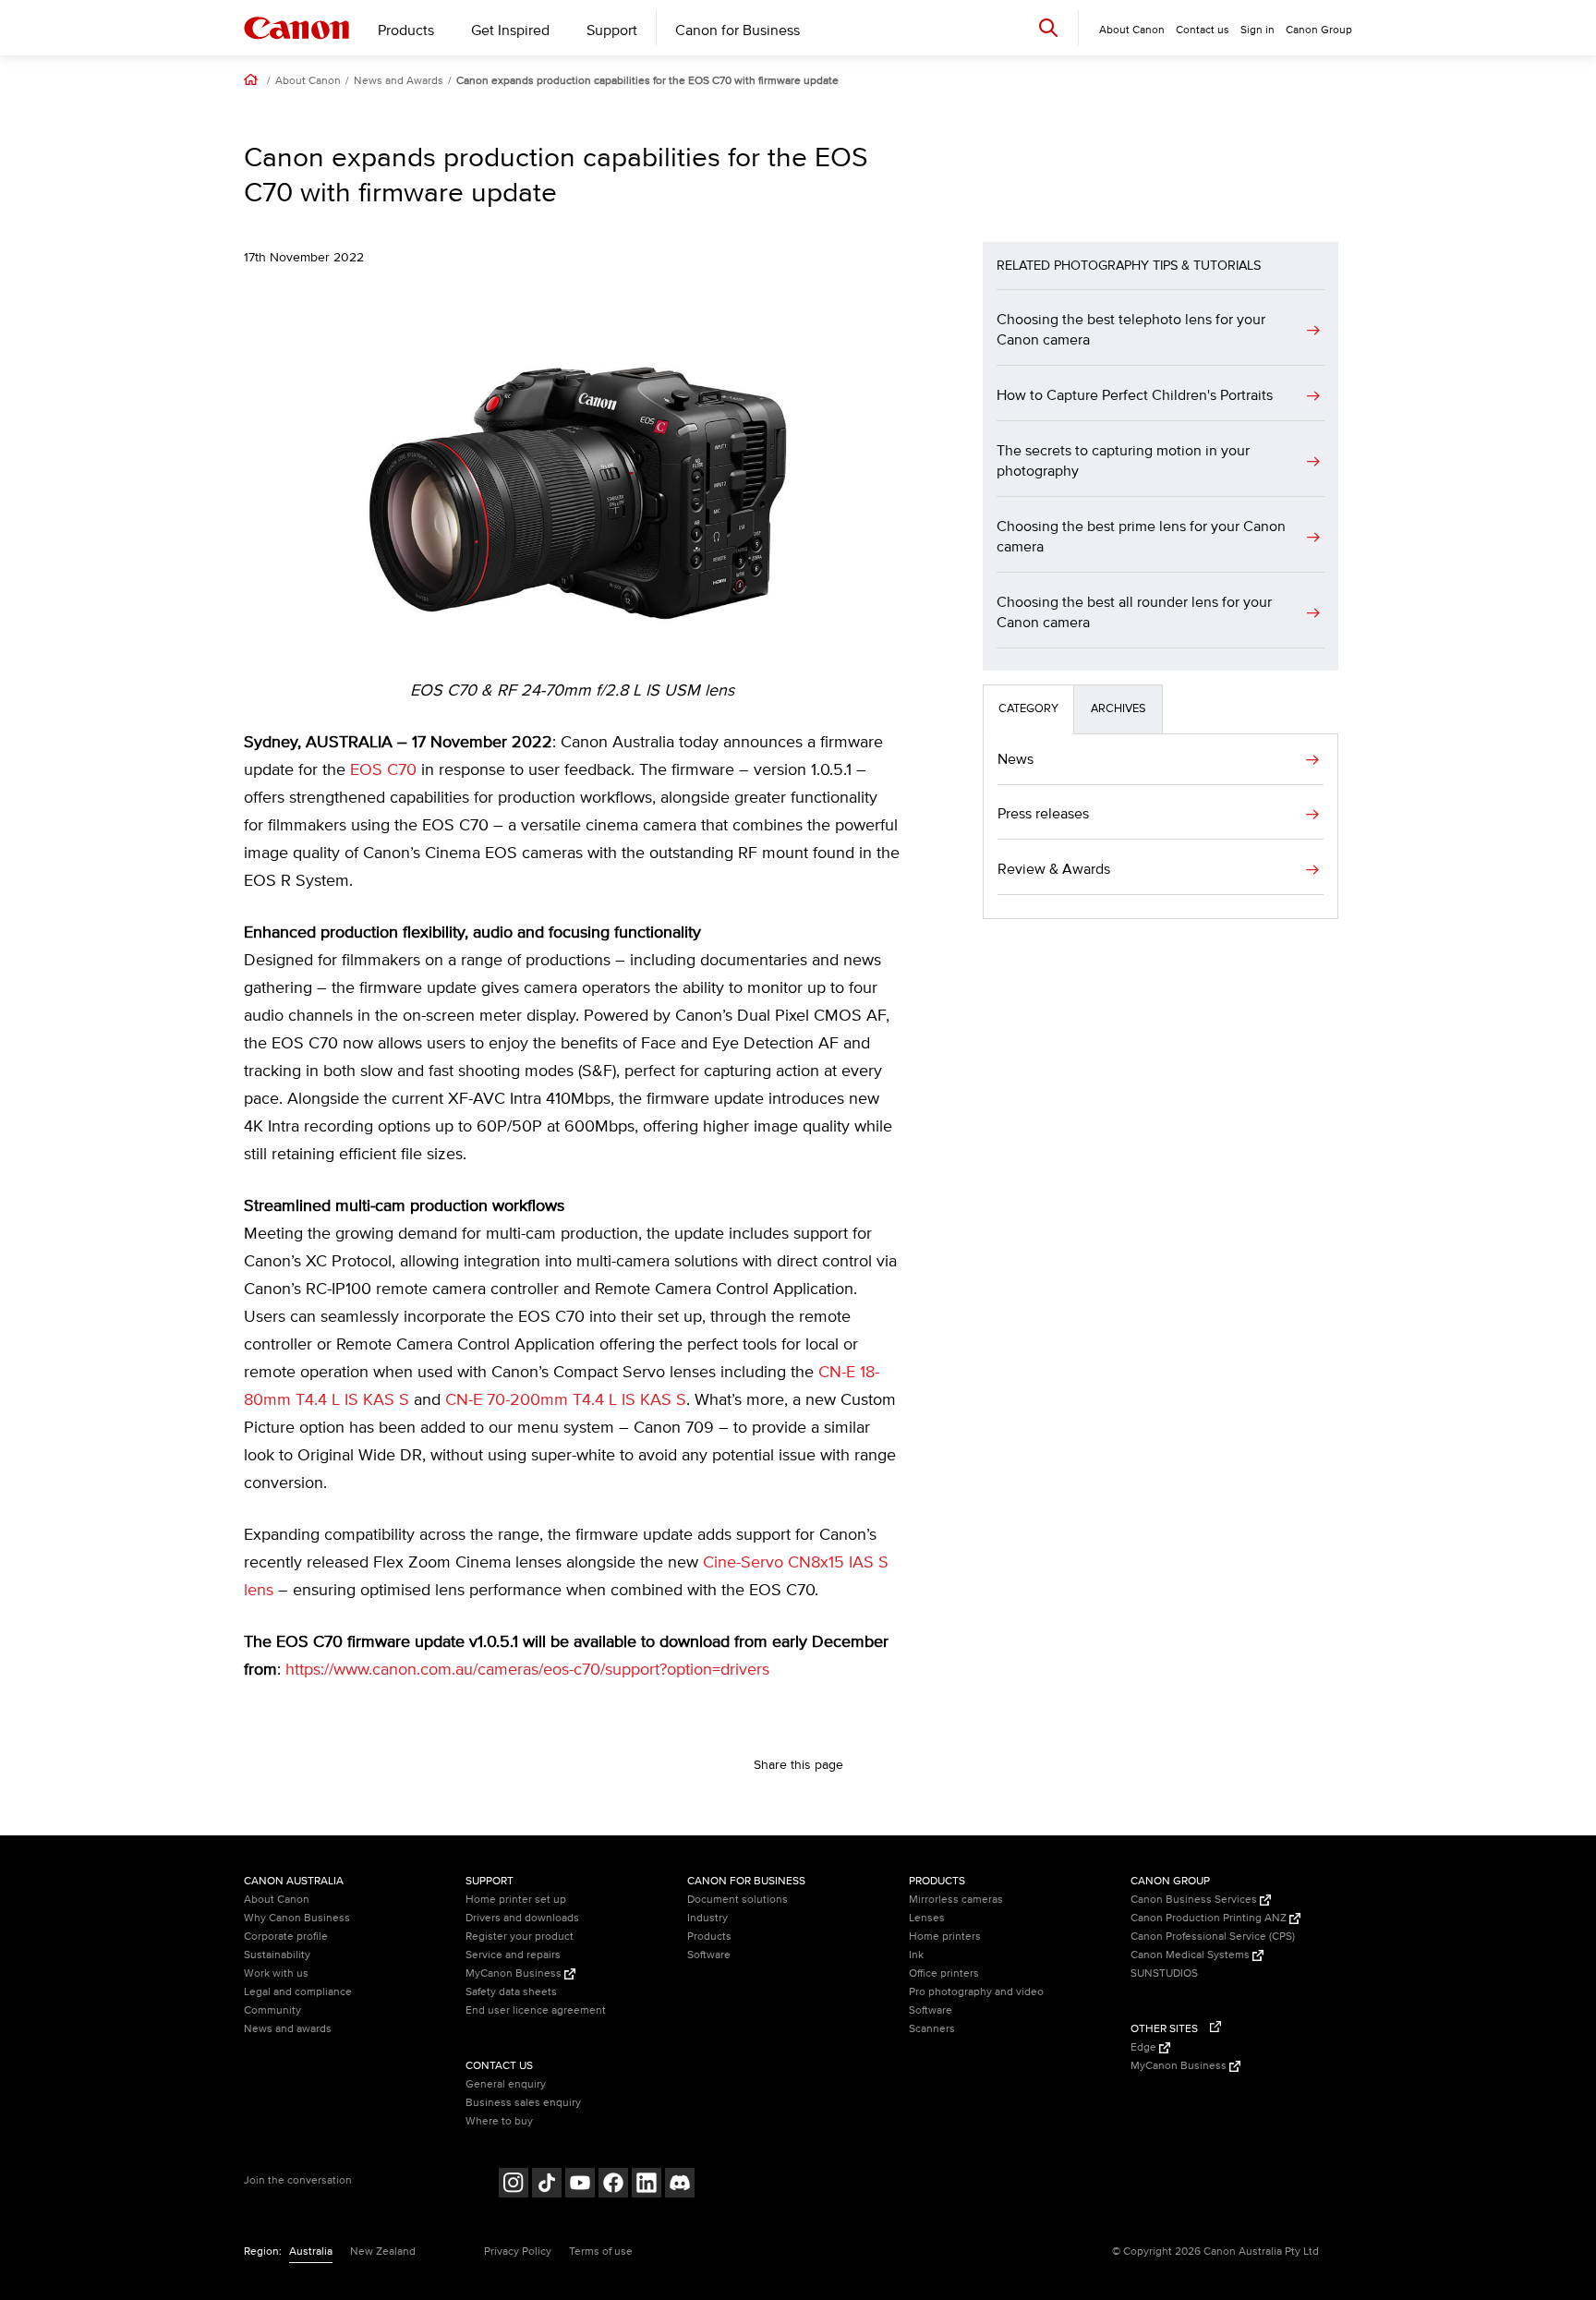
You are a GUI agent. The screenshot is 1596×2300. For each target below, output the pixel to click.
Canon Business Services (1195, 1900)
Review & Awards (1054, 869)
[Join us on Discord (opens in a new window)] (680, 2185)
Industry (707, 1918)
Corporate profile (286, 1937)
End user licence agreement (536, 2010)
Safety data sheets (511, 1992)
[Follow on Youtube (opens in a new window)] (580, 2185)
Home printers (945, 1937)
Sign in (1257, 30)
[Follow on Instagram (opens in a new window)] (514, 2185)
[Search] (1048, 27)
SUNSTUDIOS (1164, 1973)
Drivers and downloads (522, 1918)
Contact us (1203, 30)
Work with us (276, 1973)
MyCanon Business (515, 1973)
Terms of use (601, 2252)
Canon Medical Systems (1191, 1955)
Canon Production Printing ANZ (1210, 1918)
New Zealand (383, 2252)
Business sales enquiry (523, 2103)
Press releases (1043, 814)
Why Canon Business (297, 1918)
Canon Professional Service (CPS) (1213, 1937)
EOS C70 (383, 770)
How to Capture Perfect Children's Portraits (1135, 395)
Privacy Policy (518, 2252)
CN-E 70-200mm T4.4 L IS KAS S (566, 1400)
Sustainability (277, 1955)
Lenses (927, 1918)
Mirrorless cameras (956, 1900)
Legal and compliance (298, 1992)
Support (612, 30)
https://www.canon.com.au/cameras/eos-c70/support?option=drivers (527, 1670)
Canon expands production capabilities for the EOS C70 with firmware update (647, 81)
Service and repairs (513, 1955)
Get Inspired (510, 30)
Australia (311, 2252)
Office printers (944, 1973)
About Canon (308, 81)
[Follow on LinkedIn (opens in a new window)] (647, 2185)
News (1016, 759)
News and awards (288, 2029)
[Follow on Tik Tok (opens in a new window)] (547, 2185)
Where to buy (499, 2121)
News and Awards (399, 81)
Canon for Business (738, 30)
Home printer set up (516, 1900)
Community (272, 2010)
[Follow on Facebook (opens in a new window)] (613, 2185)
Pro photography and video (976, 1992)
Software (709, 1955)
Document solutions (738, 1900)
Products (406, 30)
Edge (1145, 2047)
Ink (916, 1955)
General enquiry (506, 2084)
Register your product (520, 1937)
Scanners (932, 2029)
